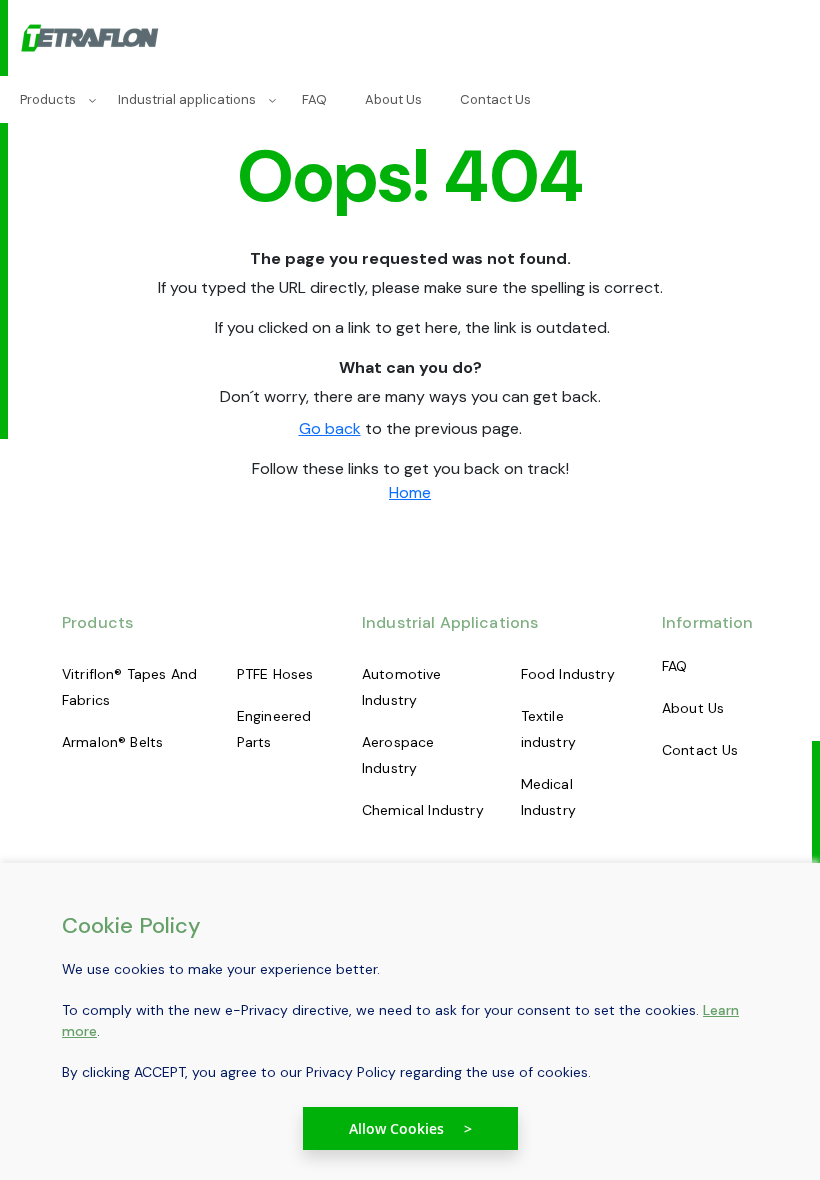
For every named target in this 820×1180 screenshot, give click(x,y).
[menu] (410, 99)
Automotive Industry (402, 687)
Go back (330, 428)
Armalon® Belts (112, 742)
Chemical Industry (423, 810)
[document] (410, 1031)
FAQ (674, 666)
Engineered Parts (274, 729)
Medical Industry (548, 797)
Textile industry (548, 729)
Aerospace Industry (398, 755)
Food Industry (568, 674)
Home (410, 492)
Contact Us (700, 750)
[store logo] (91, 39)
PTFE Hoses (275, 674)
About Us (693, 708)
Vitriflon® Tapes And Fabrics (129, 687)
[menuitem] (52, 99)
